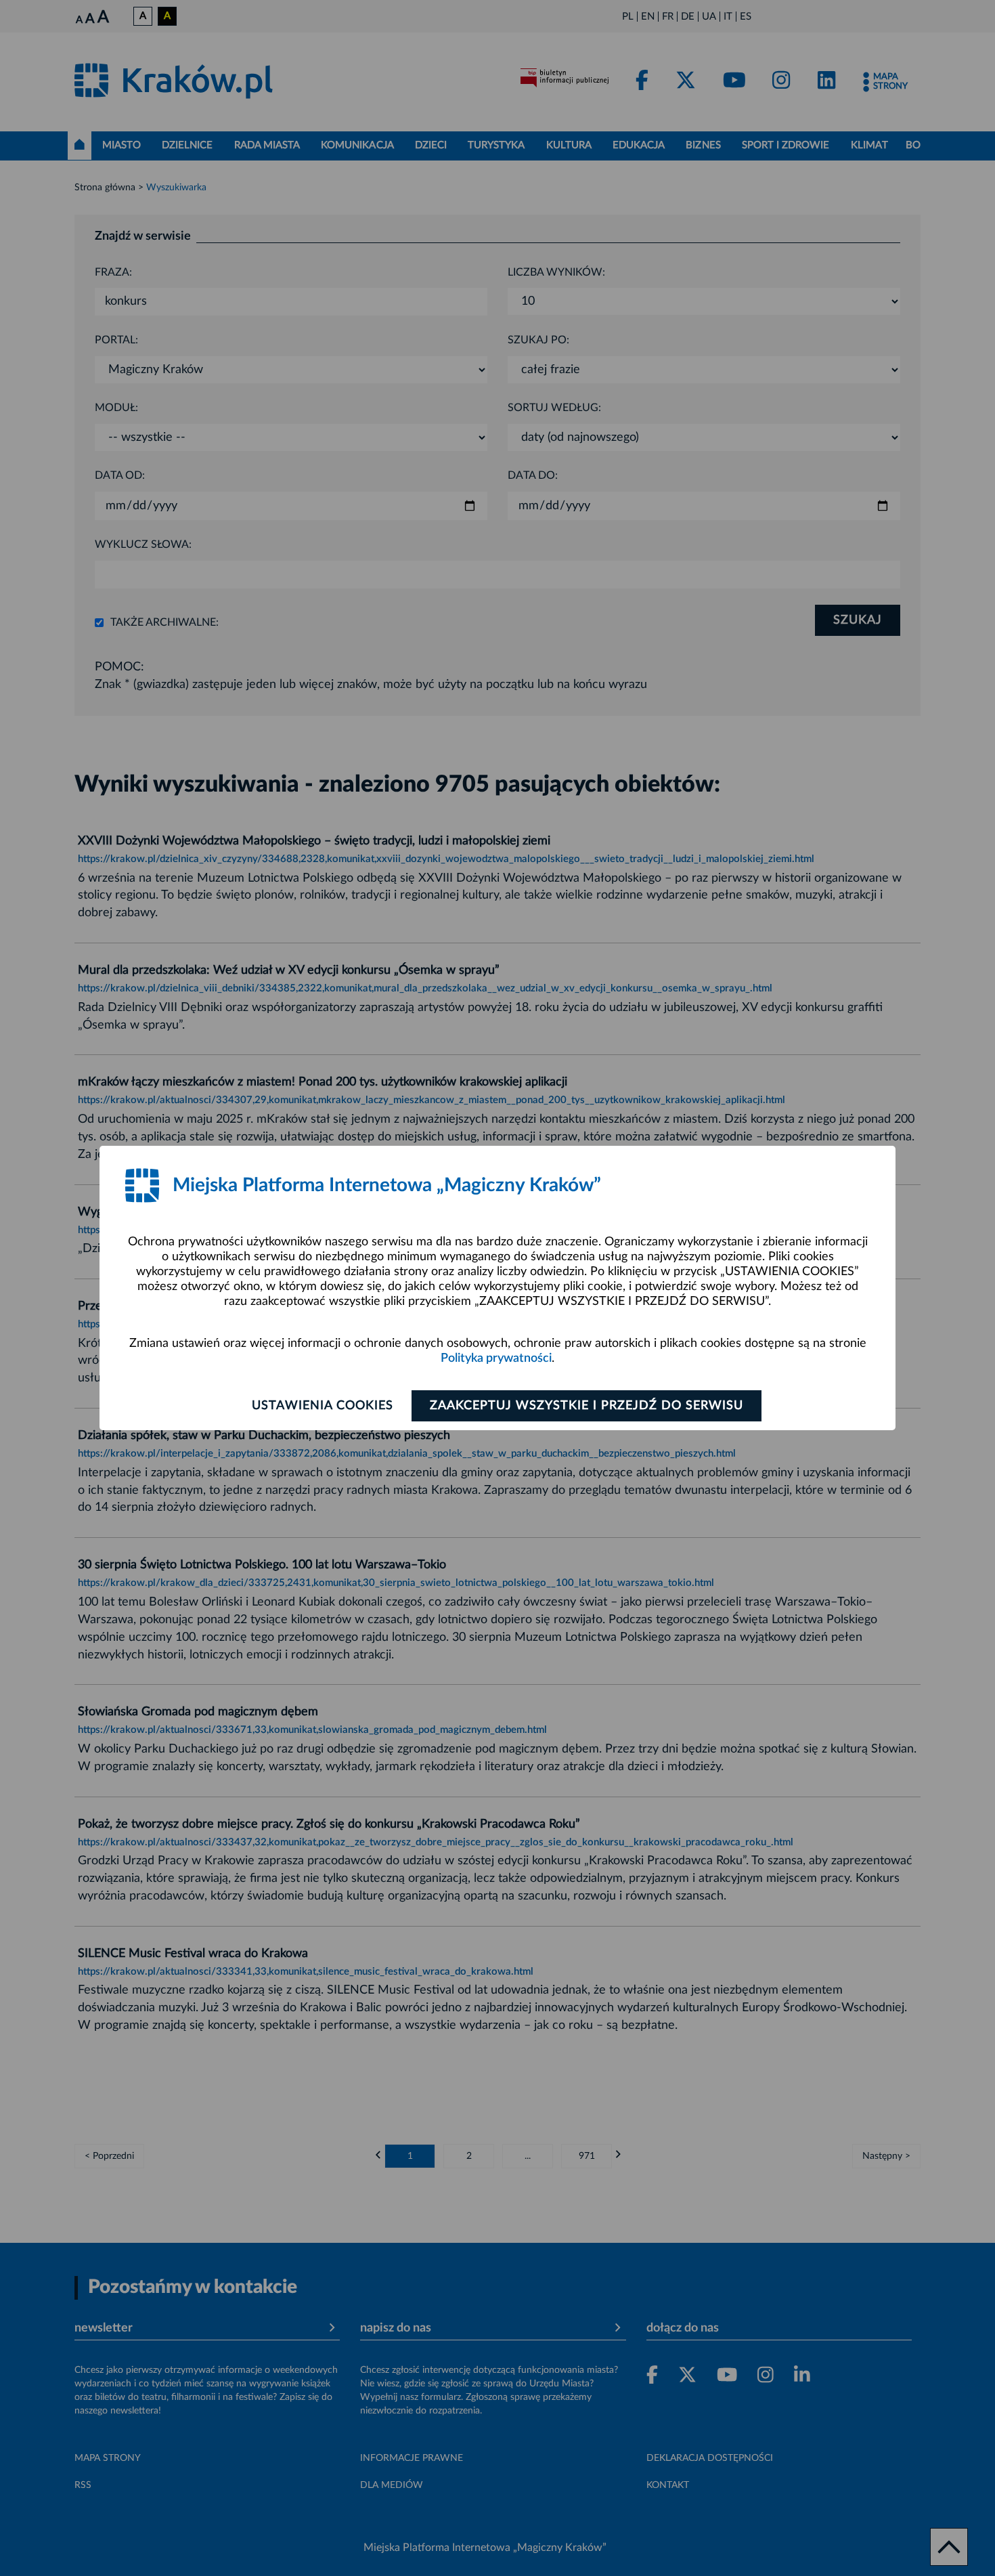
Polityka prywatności (496, 1358)
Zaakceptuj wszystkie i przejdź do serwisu (587, 1406)
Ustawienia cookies (323, 1406)
